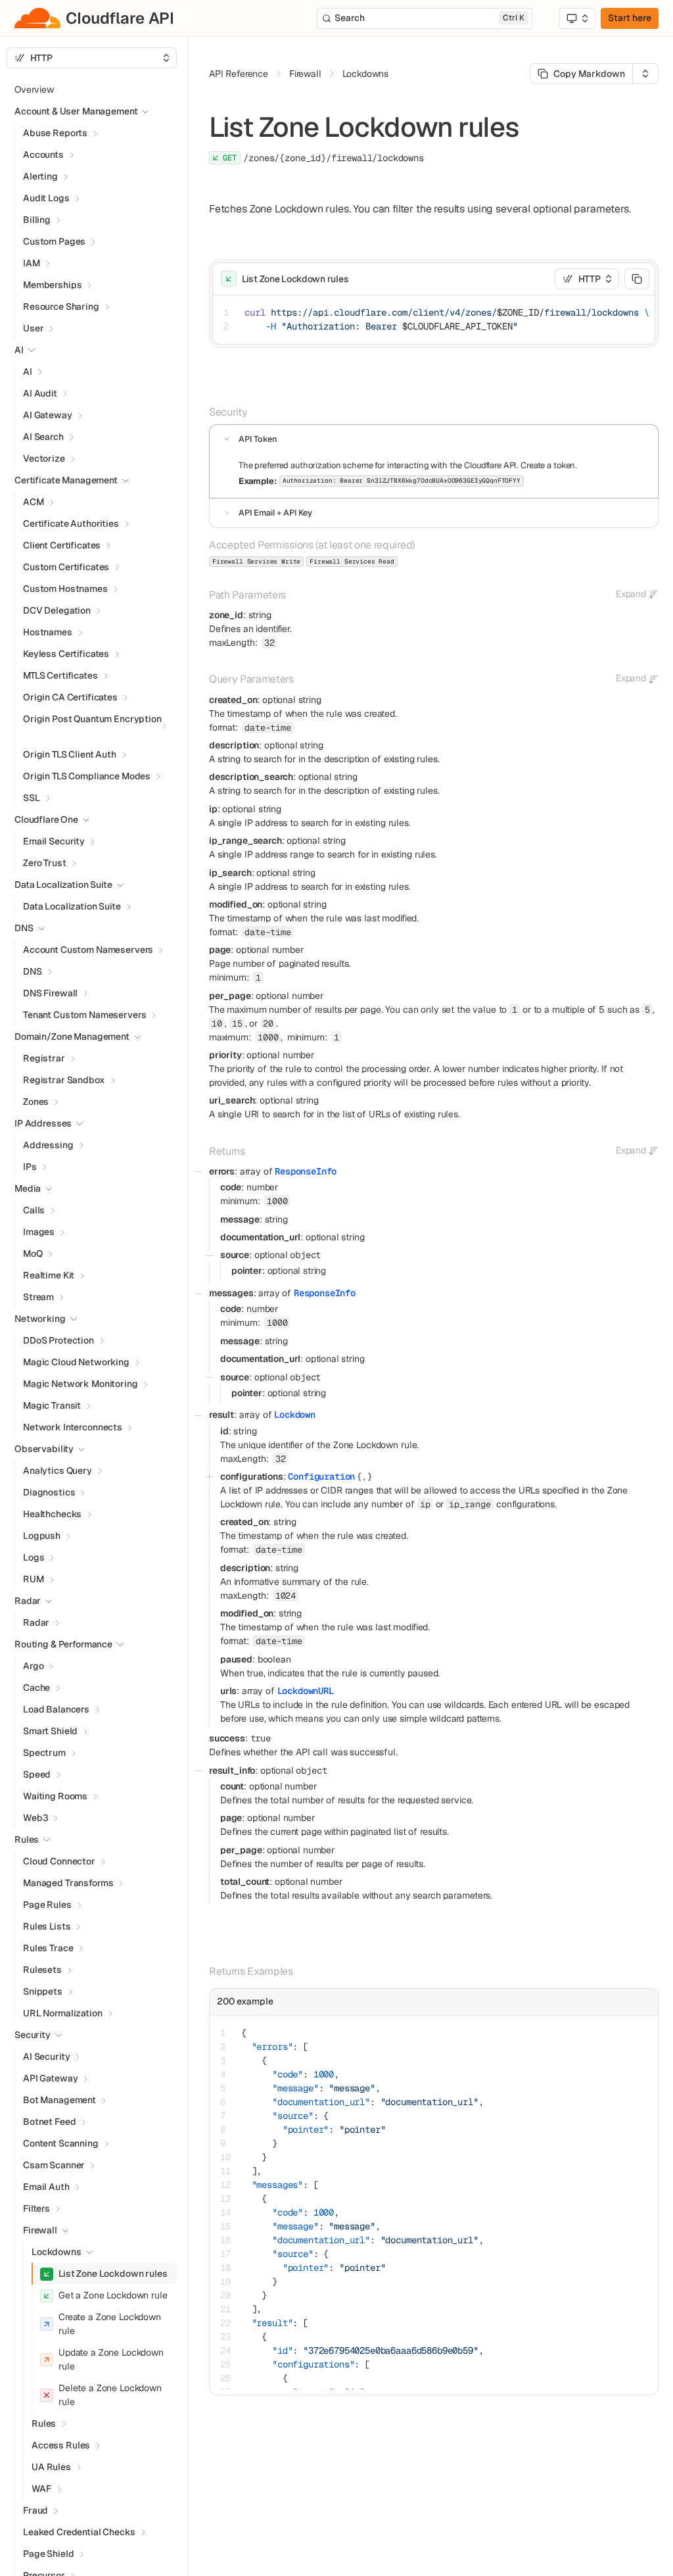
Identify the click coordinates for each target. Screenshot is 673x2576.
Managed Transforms (68, 1883)
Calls (34, 1210)
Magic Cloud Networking (76, 1362)
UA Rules (51, 2467)
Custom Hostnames (65, 589)
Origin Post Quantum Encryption (92, 719)
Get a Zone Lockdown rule (113, 2295)
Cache (36, 1688)
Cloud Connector (59, 1861)
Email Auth (46, 2187)
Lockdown (295, 1415)
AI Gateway (48, 415)
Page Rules (47, 1905)
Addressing (48, 1145)
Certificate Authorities (71, 523)
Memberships (52, 285)
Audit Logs (46, 198)
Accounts (43, 155)
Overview (34, 89)
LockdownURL (306, 1691)
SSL (32, 798)
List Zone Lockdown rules (113, 2273)
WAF (41, 2489)
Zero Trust (45, 863)
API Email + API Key (275, 513)
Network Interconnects (73, 1427)
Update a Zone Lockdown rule (111, 2359)
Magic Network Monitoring (81, 1384)
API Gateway (50, 2078)
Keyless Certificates (66, 654)
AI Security (46, 2056)
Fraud (35, 2510)
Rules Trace (48, 1948)
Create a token (548, 465)
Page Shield (48, 2554)
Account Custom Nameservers (88, 950)
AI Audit (40, 393)
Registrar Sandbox (64, 1080)
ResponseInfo (306, 1171)
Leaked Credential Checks (79, 2532)
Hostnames (48, 632)
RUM (34, 1579)
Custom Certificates (66, 567)
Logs (34, 1557)
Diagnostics (49, 1492)
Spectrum (44, 1753)
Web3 (35, 1818)
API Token (258, 439)
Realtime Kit (49, 1275)
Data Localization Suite (72, 906)
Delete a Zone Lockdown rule (110, 2395)
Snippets (43, 1991)
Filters (36, 2208)
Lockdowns (57, 2252)
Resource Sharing (61, 306)
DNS (33, 971)
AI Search (43, 437)
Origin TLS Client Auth (70, 754)
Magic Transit (52, 1405)
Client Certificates (62, 545)
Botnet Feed (49, 2122)
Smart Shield (50, 1731)
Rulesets (42, 1970)
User (33, 328)
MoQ (33, 1253)
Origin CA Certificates (70, 697)
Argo (33, 1666)
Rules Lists (47, 1926)
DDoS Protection (58, 1340)
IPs (30, 1167)
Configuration (321, 1476)
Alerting (40, 176)
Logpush (42, 1536)
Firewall (40, 2230)
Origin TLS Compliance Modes (87, 776)
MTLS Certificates (60, 675)
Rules (44, 2423)
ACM (34, 502)
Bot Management (59, 2100)
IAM (32, 263)
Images (39, 1232)
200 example (245, 2001)
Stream (38, 1297)
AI (28, 372)
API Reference (239, 74)
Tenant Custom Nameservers (85, 1015)
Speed (37, 1774)
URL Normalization (63, 2013)
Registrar (44, 1058)
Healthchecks (52, 1514)
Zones (36, 1102)
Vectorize (44, 458)
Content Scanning (61, 2143)
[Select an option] (577, 18)
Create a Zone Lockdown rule (110, 2324)
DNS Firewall (50, 993)
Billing (37, 220)
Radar (36, 1622)
